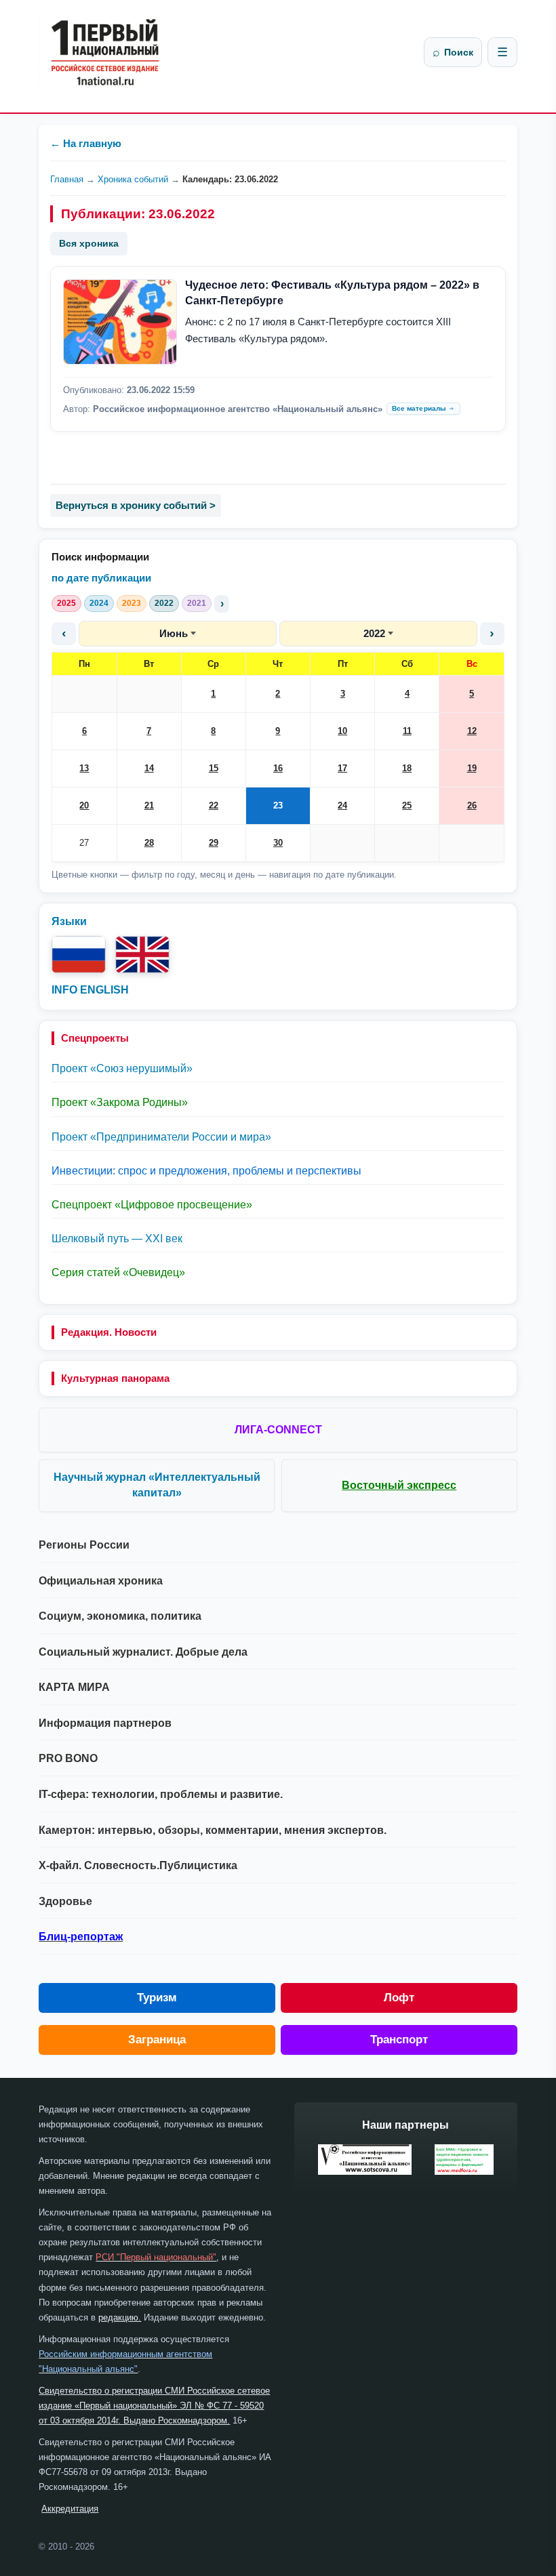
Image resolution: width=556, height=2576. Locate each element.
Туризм (157, 1998)
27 (84, 843)
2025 (66, 603)
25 (407, 805)
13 (84, 768)
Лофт (399, 1998)
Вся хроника (89, 243)
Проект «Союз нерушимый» (122, 1068)
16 (278, 768)
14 (149, 768)
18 (407, 768)
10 (342, 731)
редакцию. (120, 2317)
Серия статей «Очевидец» (118, 1272)
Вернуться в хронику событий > (136, 505)
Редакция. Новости (109, 1332)
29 (214, 843)
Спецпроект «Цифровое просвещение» (152, 1205)
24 (342, 805)
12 (472, 731)
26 (472, 805)
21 (149, 805)
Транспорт (399, 2040)
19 (472, 768)
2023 (132, 603)
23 (278, 805)
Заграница (157, 2040)
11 (407, 731)
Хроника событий (133, 179)
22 (214, 805)
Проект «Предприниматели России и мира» (161, 1137)
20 (84, 805)
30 (278, 843)
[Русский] (79, 955)
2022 (164, 603)
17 (342, 768)
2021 (197, 603)
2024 (99, 603)
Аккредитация (70, 2509)
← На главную (86, 143)
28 (149, 843)
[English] (142, 955)
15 (214, 768)
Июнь (174, 633)
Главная (67, 179)
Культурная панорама (115, 1378)
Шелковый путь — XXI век (117, 1239)
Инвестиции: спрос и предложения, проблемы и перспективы (206, 1171)
